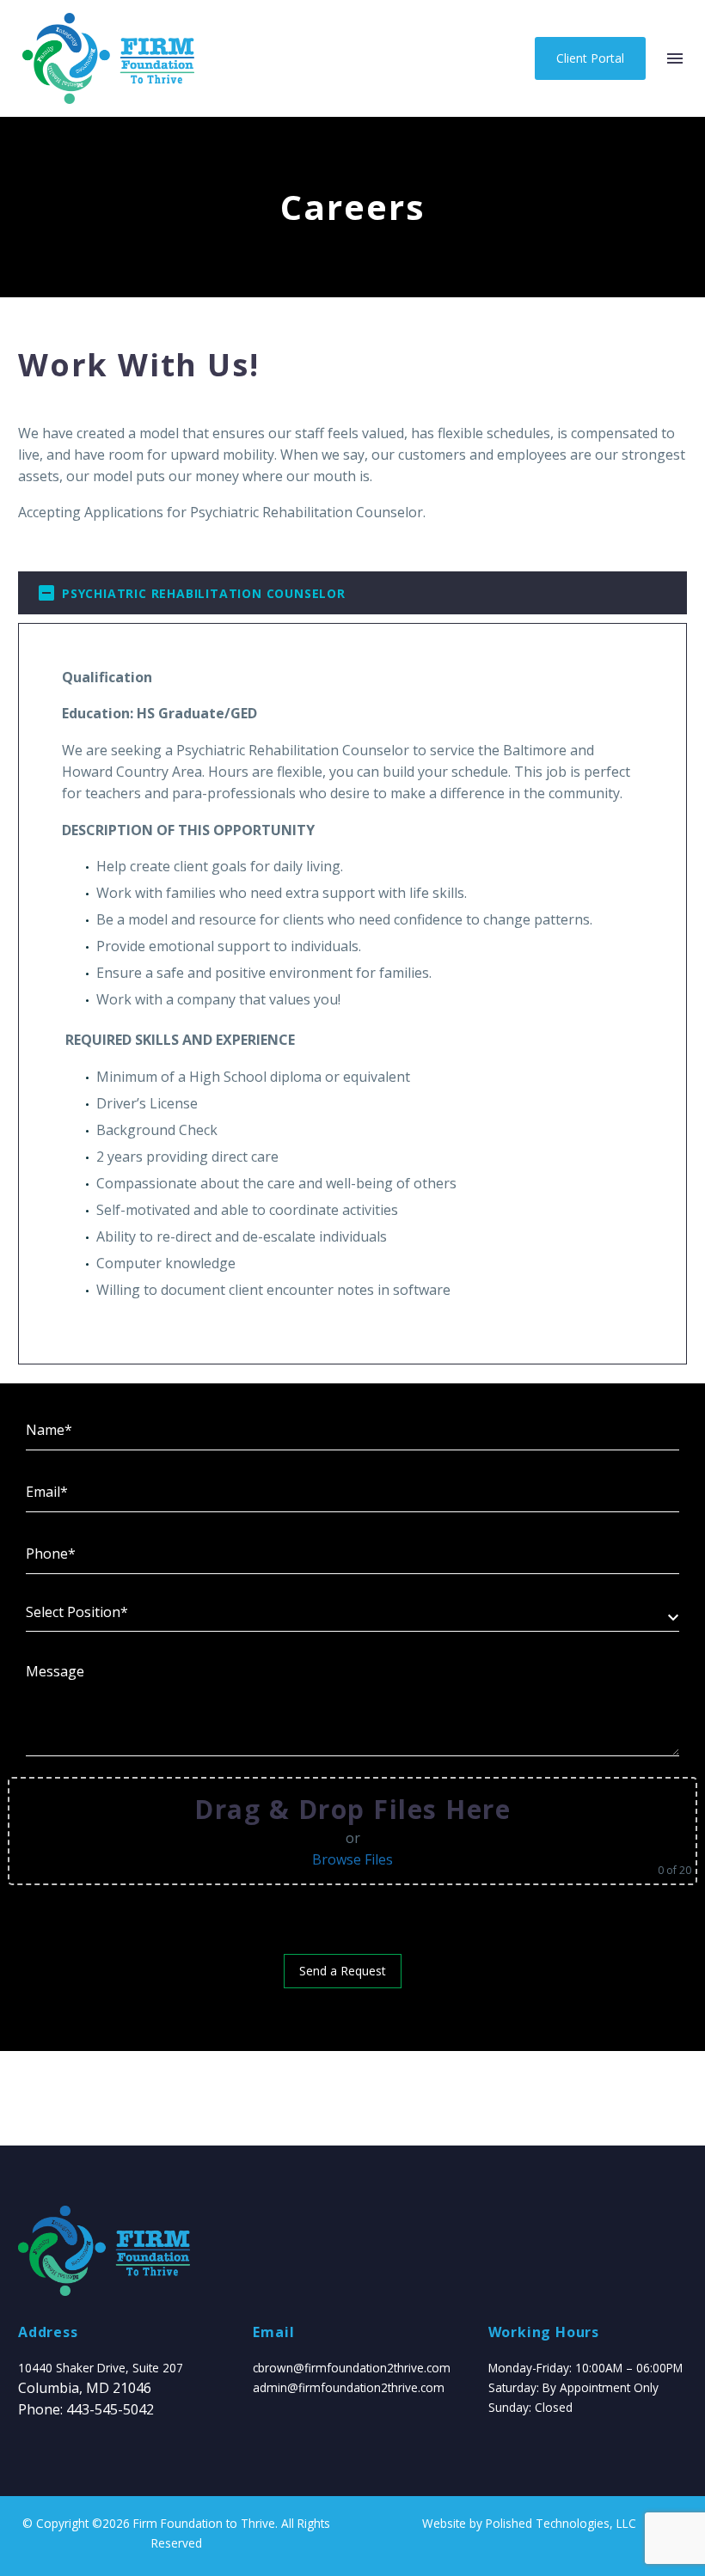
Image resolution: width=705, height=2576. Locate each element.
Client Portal (590, 58)
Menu (675, 58)
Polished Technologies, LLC (561, 2523)
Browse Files (352, 1859)
